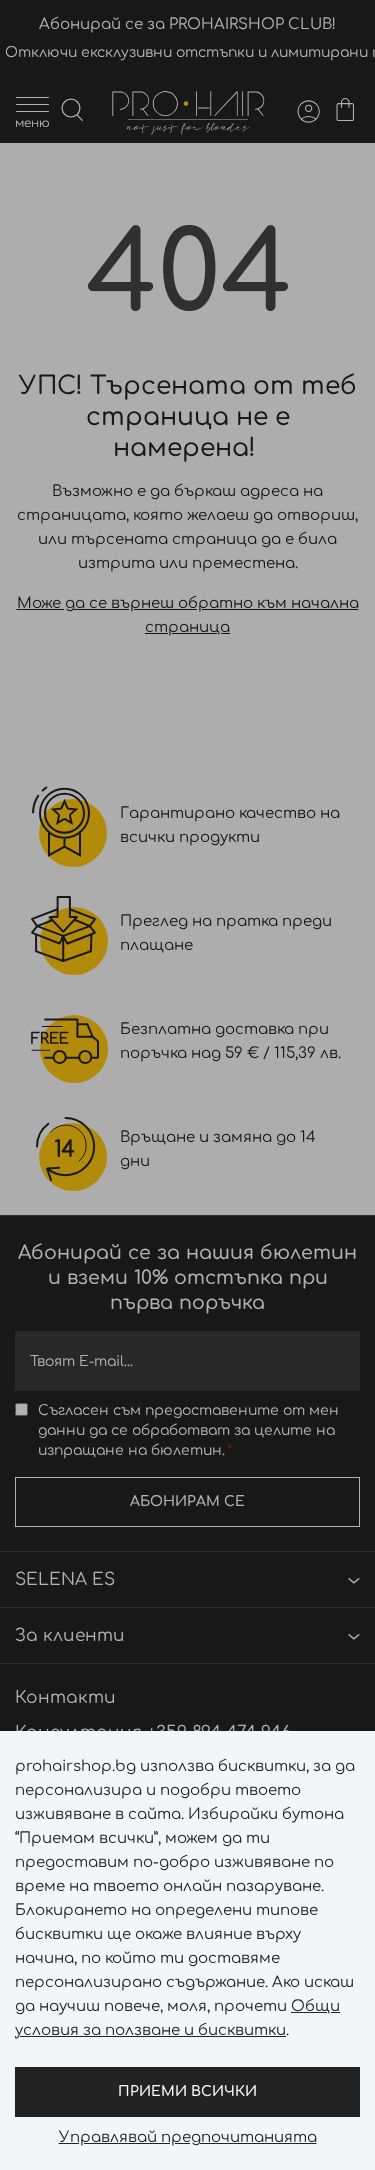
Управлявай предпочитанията (188, 2138)
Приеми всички (187, 2091)
